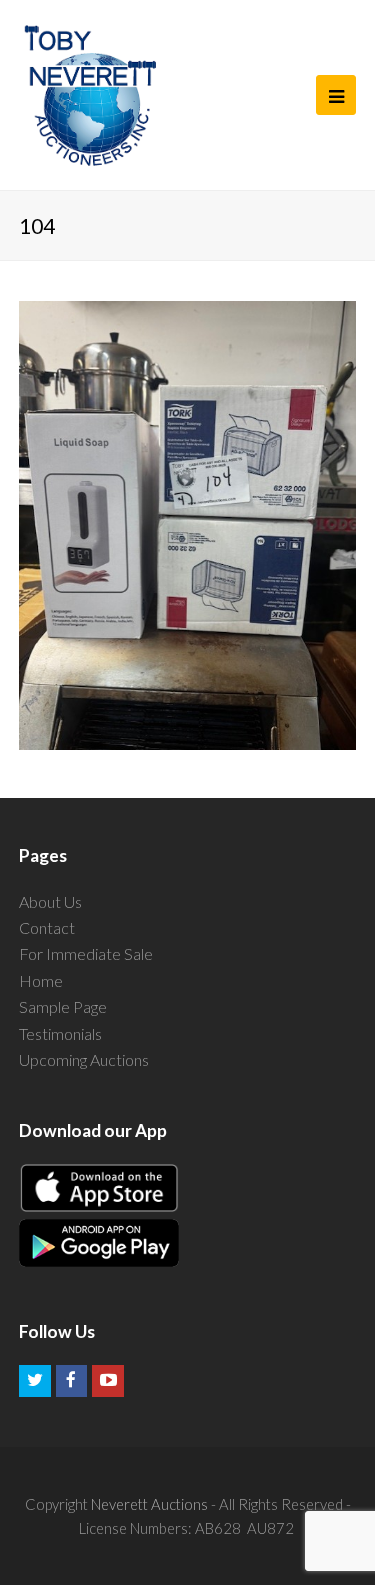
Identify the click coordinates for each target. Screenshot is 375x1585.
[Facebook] (72, 1381)
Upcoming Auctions (84, 1059)
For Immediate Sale (86, 953)
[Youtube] (108, 1381)
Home (41, 980)
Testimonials (60, 1033)
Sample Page (63, 1006)
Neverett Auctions (149, 1504)
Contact (47, 927)
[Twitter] (35, 1381)
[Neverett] (90, 95)
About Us (50, 901)
